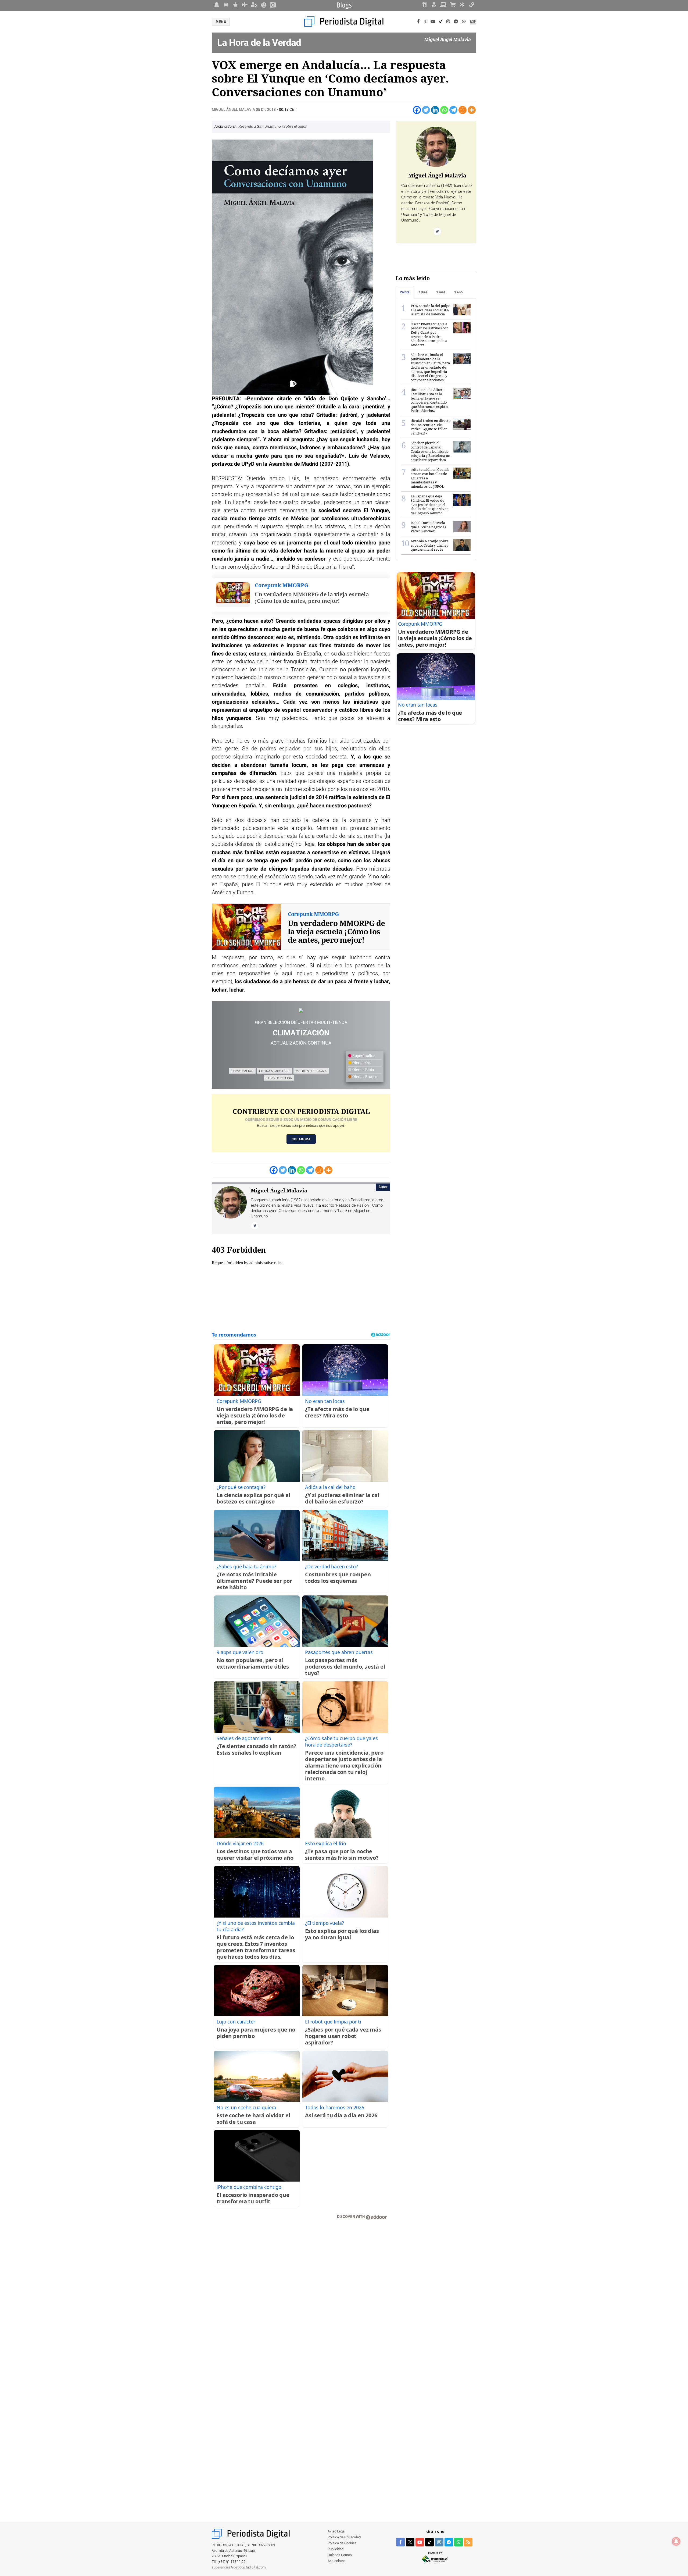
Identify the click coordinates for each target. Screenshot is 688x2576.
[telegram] (449, 2542)
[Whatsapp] (444, 110)
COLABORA (301, 1139)
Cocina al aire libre (275, 1071)
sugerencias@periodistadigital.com (239, 2568)
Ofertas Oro (361, 1063)
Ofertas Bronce (364, 1077)
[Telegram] (456, 22)
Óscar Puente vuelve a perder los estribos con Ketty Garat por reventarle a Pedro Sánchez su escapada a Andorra (430, 334)
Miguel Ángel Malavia (234, 110)
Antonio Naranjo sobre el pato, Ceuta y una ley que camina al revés (430, 545)
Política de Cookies (342, 2543)
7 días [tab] (423, 292)
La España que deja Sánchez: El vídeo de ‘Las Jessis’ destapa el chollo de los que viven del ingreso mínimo (430, 504)
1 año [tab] (458, 292)
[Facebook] (418, 22)
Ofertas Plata (363, 1070)
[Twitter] (426, 110)
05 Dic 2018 (266, 110)
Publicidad (336, 2549)
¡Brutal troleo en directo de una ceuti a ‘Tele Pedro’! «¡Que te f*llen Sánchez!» (431, 427)
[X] (425, 22)
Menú (221, 22)
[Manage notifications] (676, 2541)
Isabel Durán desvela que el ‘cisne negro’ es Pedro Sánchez (428, 527)
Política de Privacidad (344, 2537)
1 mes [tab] (441, 292)
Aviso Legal (336, 2532)
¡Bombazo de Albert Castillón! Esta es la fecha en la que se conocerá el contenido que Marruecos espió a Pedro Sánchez (429, 400)
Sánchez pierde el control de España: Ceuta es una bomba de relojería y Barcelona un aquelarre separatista (430, 451)
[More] (472, 110)
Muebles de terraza (311, 1071)
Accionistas (337, 2561)
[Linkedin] (435, 110)
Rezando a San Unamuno (260, 127)
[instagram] (439, 2542)
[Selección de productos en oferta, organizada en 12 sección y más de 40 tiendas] (301, 1011)
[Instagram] (448, 22)
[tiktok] (429, 2542)
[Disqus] (301, 2301)
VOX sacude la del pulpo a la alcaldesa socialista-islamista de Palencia (431, 310)
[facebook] (400, 2542)
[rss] (468, 2542)
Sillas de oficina (279, 1078)
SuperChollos (363, 1056)
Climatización (242, 1071)
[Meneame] (463, 110)
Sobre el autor (295, 127)
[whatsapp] (464, 22)
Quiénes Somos (340, 2555)
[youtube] (420, 2542)
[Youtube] (433, 22)
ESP (473, 22)
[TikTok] (441, 22)
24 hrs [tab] (405, 292)
